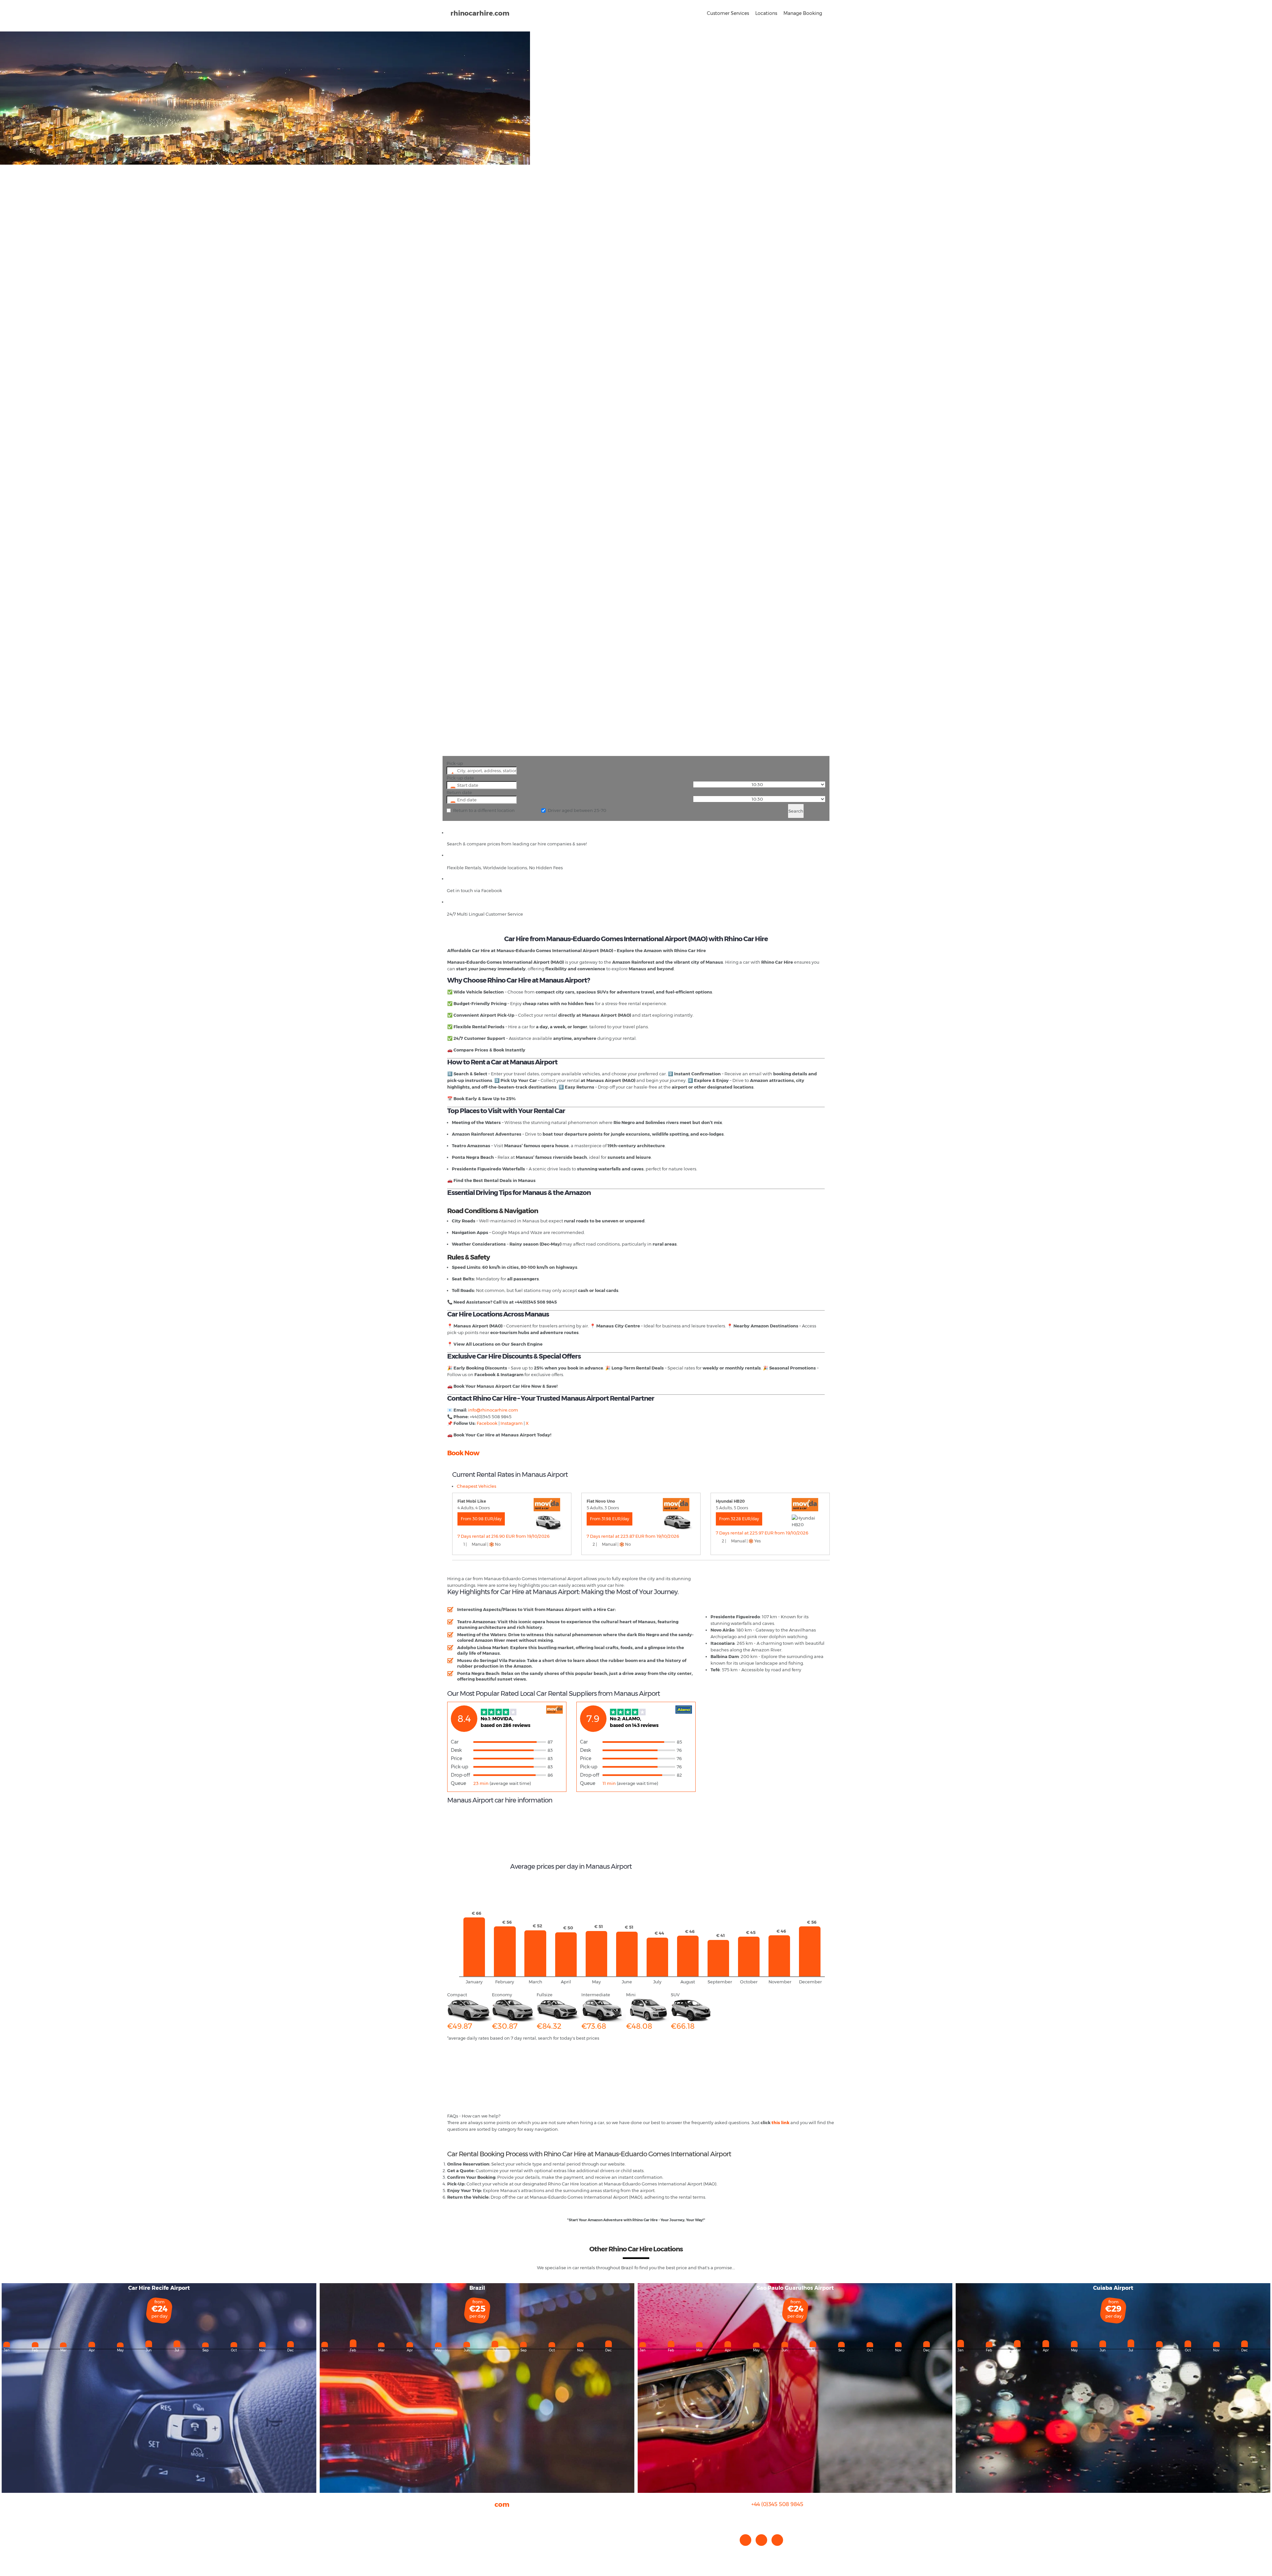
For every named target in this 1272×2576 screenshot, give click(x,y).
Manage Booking (803, 13)
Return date (459, 792)
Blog (452, 2529)
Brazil (477, 2288)
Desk (456, 1750)
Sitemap (456, 2543)
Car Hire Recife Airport (159, 2288)
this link (780, 2122)
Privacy (455, 2536)
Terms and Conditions (471, 2549)
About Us (457, 2516)
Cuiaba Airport (1113, 2288)
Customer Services (728, 13)
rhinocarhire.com (480, 13)
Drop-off (460, 1775)
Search (796, 811)
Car (455, 1742)
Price (456, 1758)
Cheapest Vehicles (477, 1486)
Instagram (511, 1423)
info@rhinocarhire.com (781, 2518)
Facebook (487, 1423)
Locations (766, 13)
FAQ (452, 2523)
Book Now (463, 1453)
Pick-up (455, 763)
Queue (458, 1783)
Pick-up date (460, 778)
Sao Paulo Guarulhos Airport (795, 2288)
